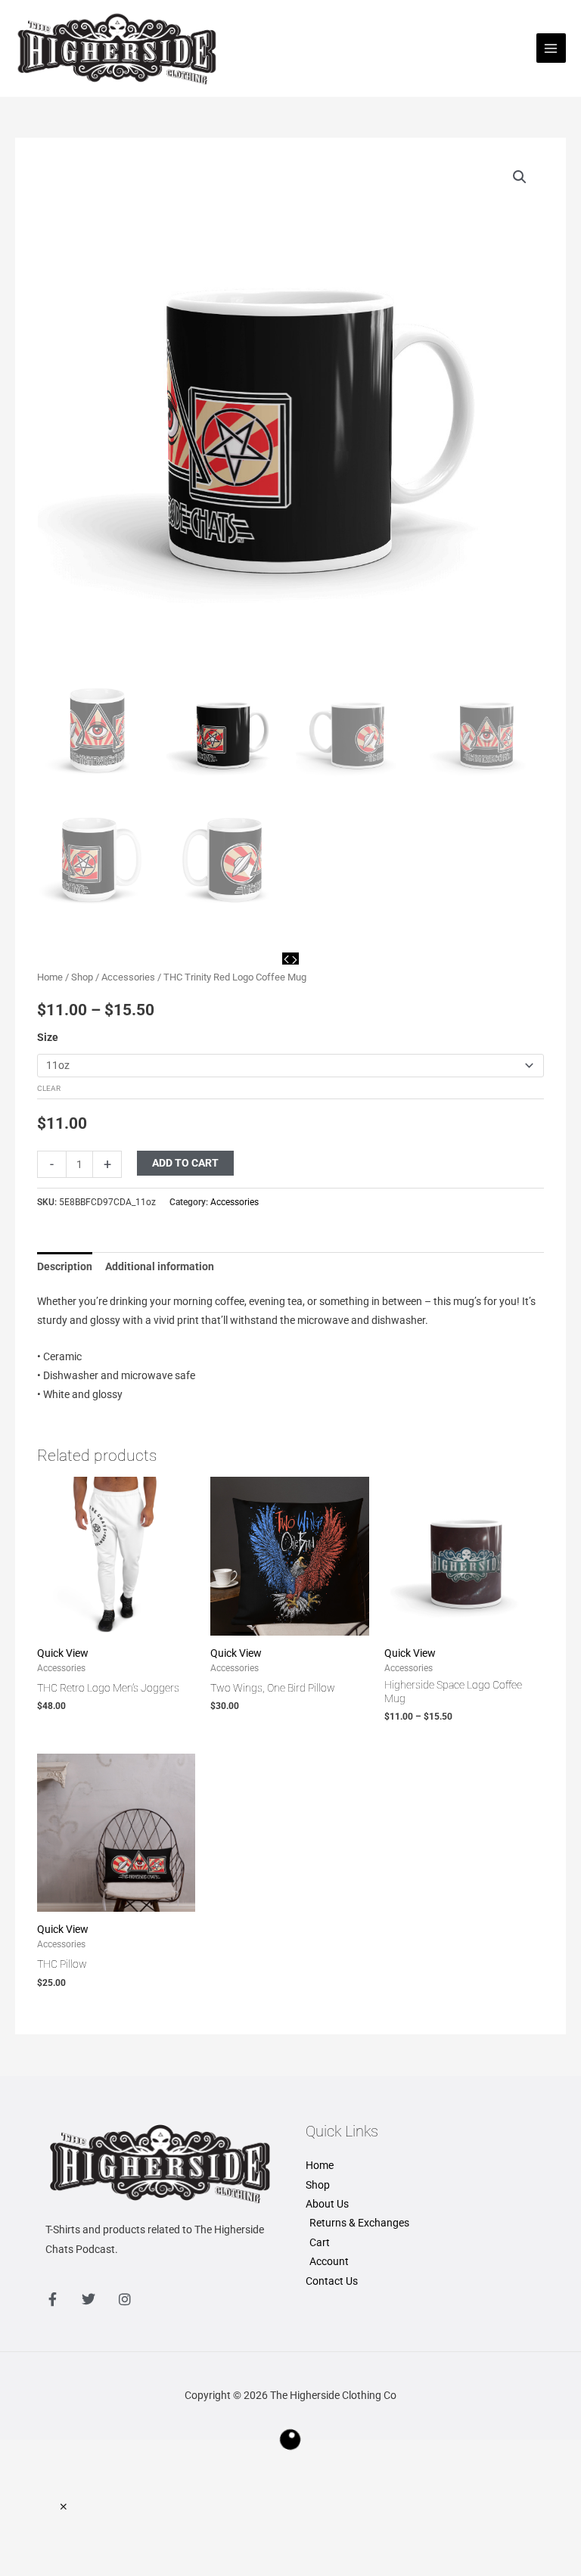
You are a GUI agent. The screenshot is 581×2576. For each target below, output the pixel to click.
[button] (520, 177)
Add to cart (185, 1163)
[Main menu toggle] (551, 48)
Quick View (63, 1653)
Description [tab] (65, 1266)
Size (48, 1037)
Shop (82, 977)
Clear (49, 1088)
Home (50, 977)
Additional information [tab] (160, 1266)
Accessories (128, 977)
